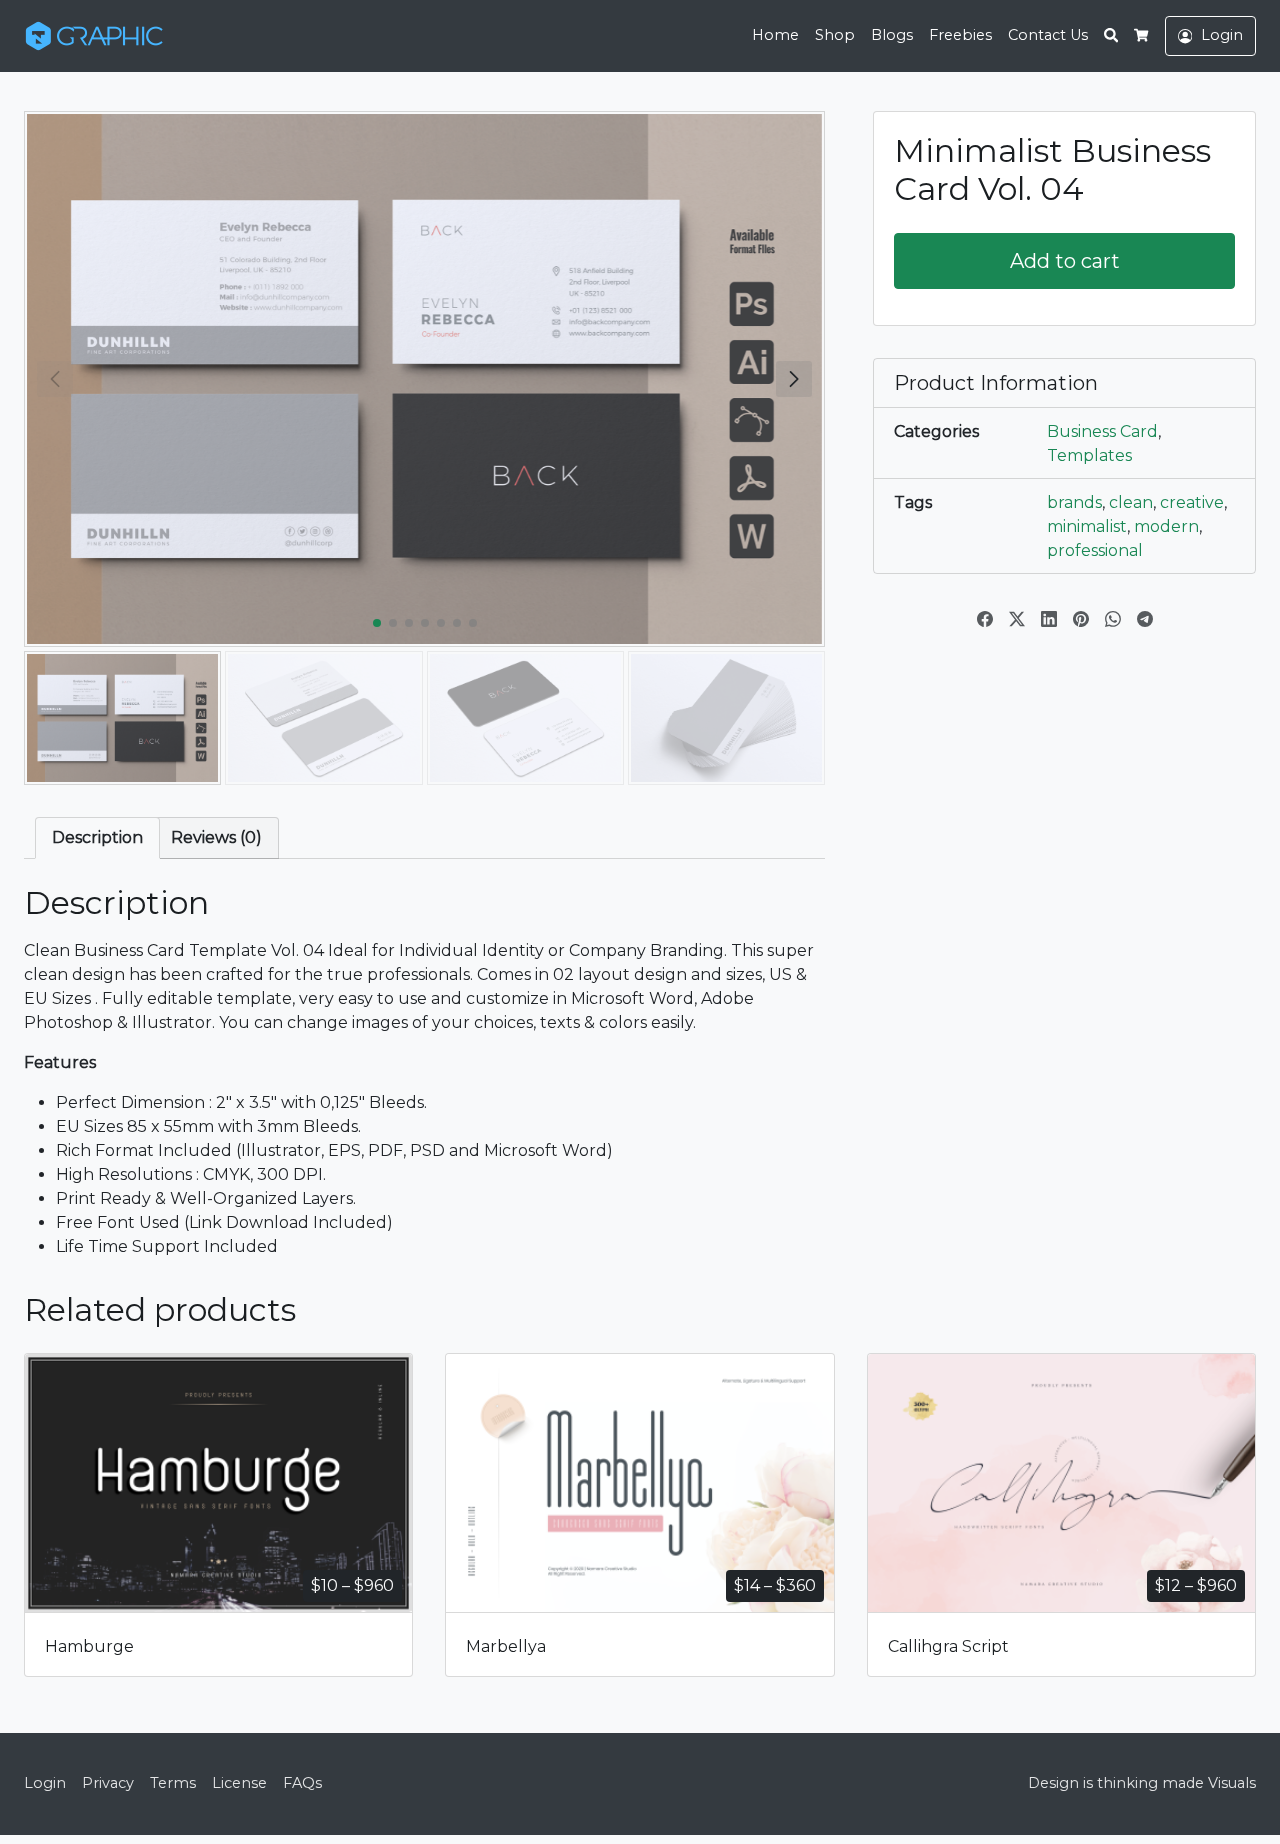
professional (1095, 550)
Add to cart (1065, 261)
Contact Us (1048, 35)
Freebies (960, 35)
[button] (794, 379)
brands (1074, 502)
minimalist (1087, 526)
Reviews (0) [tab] (216, 837)
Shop (835, 35)
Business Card (1102, 431)
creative (1192, 502)
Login (45, 1783)
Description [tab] (97, 837)
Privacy (108, 1783)
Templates (1089, 455)
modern (1166, 526)
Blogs (892, 35)
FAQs (302, 1783)
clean (1131, 502)
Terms (173, 1783)
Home (775, 35)
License (239, 1783)
